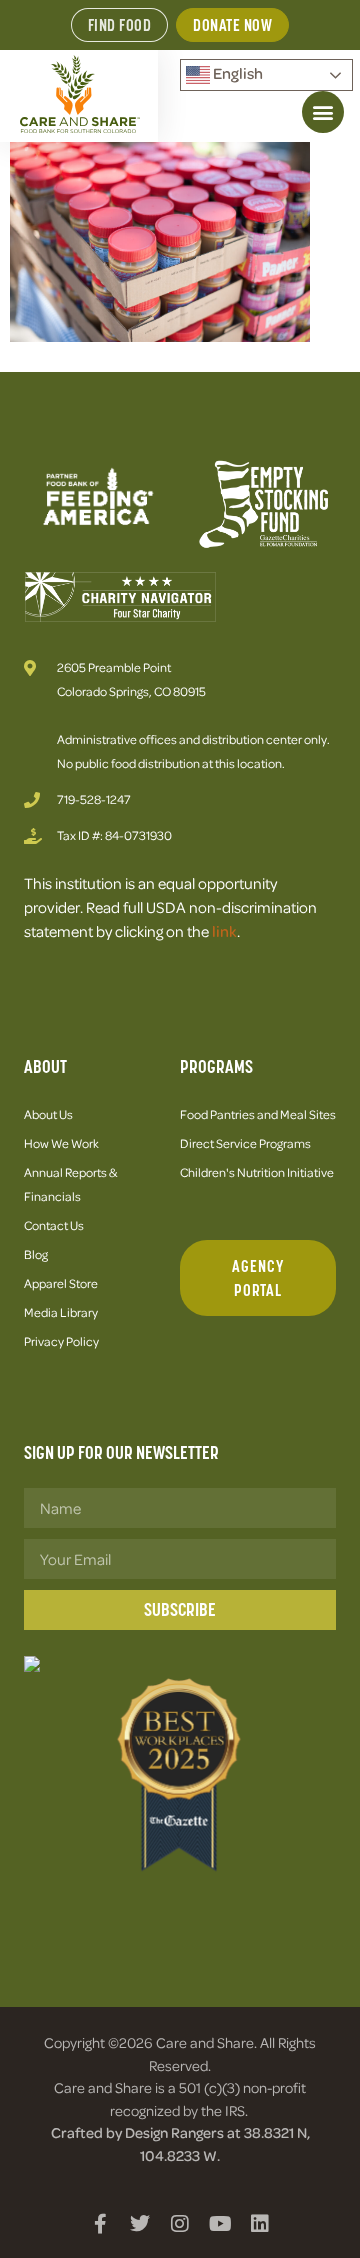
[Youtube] (220, 2224)
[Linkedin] (260, 2224)
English (236, 73)
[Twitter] (140, 2224)
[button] (323, 112)
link (224, 931)
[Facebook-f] (100, 2224)
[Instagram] (180, 2224)
